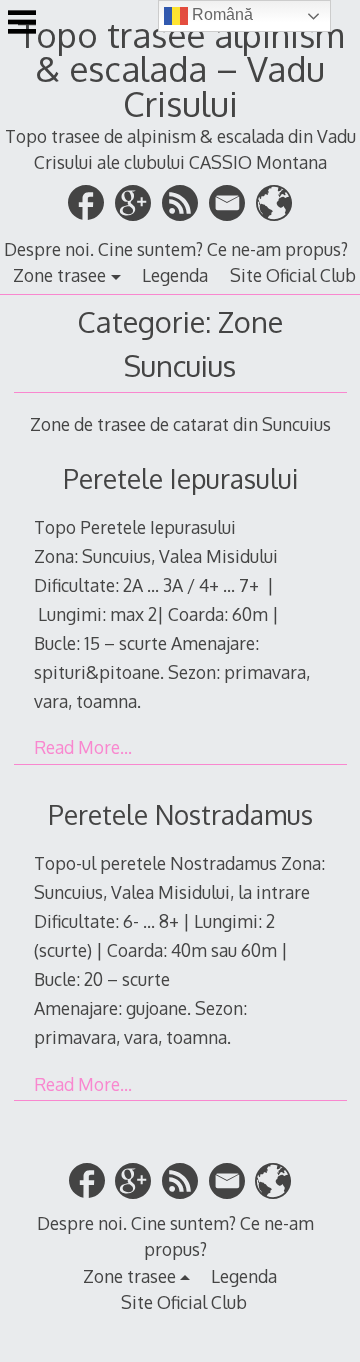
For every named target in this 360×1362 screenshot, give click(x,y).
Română (220, 14)
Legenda (175, 275)
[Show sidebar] (22, 24)
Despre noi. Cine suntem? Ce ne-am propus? (176, 249)
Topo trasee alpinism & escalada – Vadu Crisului (180, 69)
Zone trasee (59, 275)
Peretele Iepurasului (180, 478)
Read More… (83, 747)
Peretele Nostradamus (180, 814)
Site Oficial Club (293, 275)
